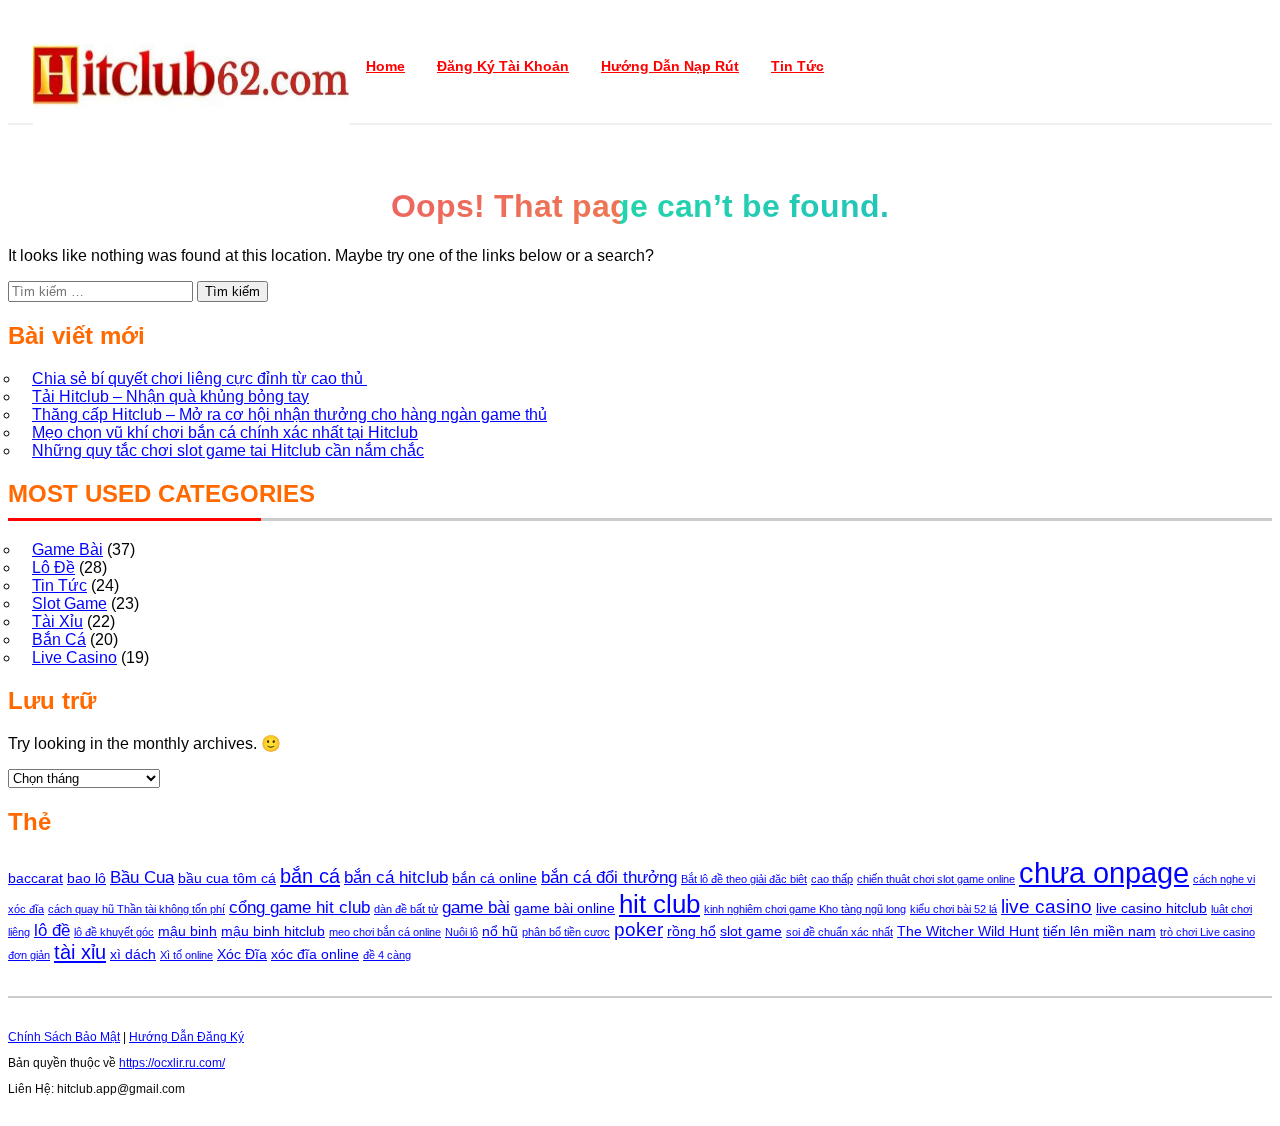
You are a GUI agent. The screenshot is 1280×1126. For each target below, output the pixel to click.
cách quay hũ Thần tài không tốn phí (136, 909)
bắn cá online (494, 878)
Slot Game (69, 603)
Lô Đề (53, 567)
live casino (1046, 906)
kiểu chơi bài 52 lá (953, 909)
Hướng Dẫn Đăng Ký (186, 1037)
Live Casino (74, 657)
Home (385, 66)
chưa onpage (1104, 872)
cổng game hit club (299, 907)
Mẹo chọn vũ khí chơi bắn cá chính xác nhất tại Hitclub (225, 432)
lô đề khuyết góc (114, 932)
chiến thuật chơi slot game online (936, 879)
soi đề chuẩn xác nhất (839, 932)
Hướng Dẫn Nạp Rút (670, 66)
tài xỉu (80, 952)
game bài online (564, 908)
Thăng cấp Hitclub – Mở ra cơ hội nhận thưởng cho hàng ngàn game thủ (289, 414)
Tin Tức (797, 66)
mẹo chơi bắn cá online (385, 932)
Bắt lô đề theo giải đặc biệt (744, 879)
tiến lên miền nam (1099, 931)
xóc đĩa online (315, 954)
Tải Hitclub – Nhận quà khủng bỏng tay (170, 396)
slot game (751, 931)
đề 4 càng (387, 955)
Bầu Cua (142, 877)
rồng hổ (691, 931)
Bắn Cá (59, 639)
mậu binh (187, 931)
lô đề (52, 930)
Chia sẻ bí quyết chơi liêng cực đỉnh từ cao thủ (199, 378)
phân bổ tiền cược (566, 932)
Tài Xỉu (57, 621)
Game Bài (67, 549)
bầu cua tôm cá (227, 878)
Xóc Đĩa (242, 954)
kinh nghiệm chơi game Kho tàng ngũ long (805, 909)
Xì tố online (186, 955)
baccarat (35, 878)
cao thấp (832, 879)
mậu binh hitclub (273, 931)
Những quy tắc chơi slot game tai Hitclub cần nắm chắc (228, 450)
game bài (476, 907)
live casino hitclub (1151, 908)
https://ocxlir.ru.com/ (172, 1063)
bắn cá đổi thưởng (609, 877)
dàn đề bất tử (406, 909)
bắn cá (310, 876)
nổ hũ (500, 931)
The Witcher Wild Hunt (968, 931)
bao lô (86, 878)
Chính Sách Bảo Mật (64, 1037)
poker (638, 929)
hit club (659, 904)
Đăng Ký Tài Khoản (503, 66)
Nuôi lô (461, 932)
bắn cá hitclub (396, 877)
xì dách (133, 954)
